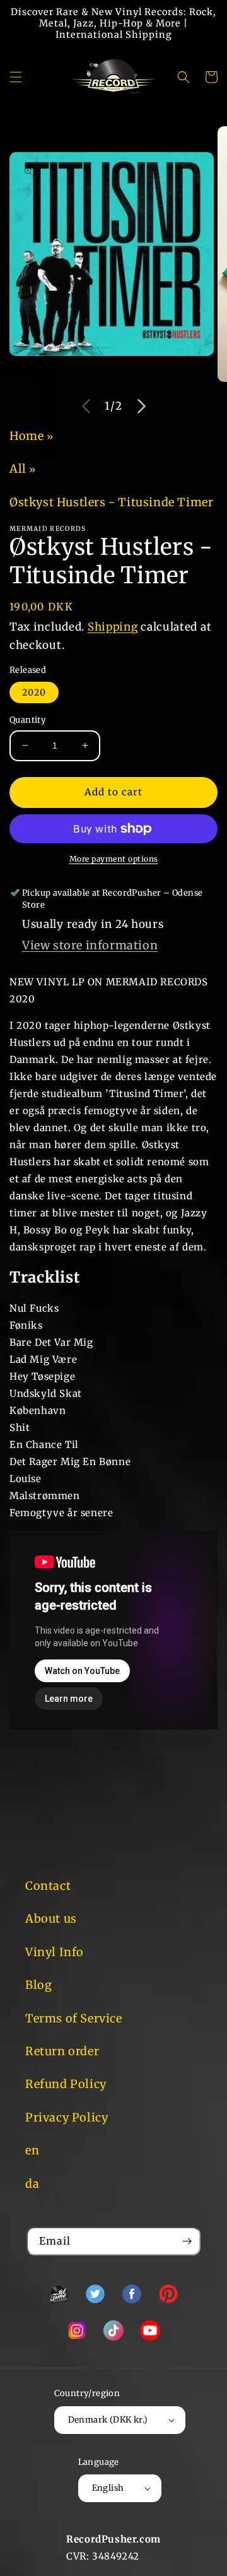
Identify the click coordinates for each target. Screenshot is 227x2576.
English (108, 2488)
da (32, 2184)
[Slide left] (86, 406)
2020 (34, 692)
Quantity (28, 720)
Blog (38, 1985)
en (32, 2150)
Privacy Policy (67, 2117)
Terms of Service (74, 2018)
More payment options (114, 859)
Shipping (113, 627)
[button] (16, 77)
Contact (48, 1886)
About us (51, 1919)
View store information (90, 945)
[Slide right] (141, 406)
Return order (62, 2051)
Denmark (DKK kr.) (108, 2420)
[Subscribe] (187, 2241)
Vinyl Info (55, 1952)
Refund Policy (66, 2084)
